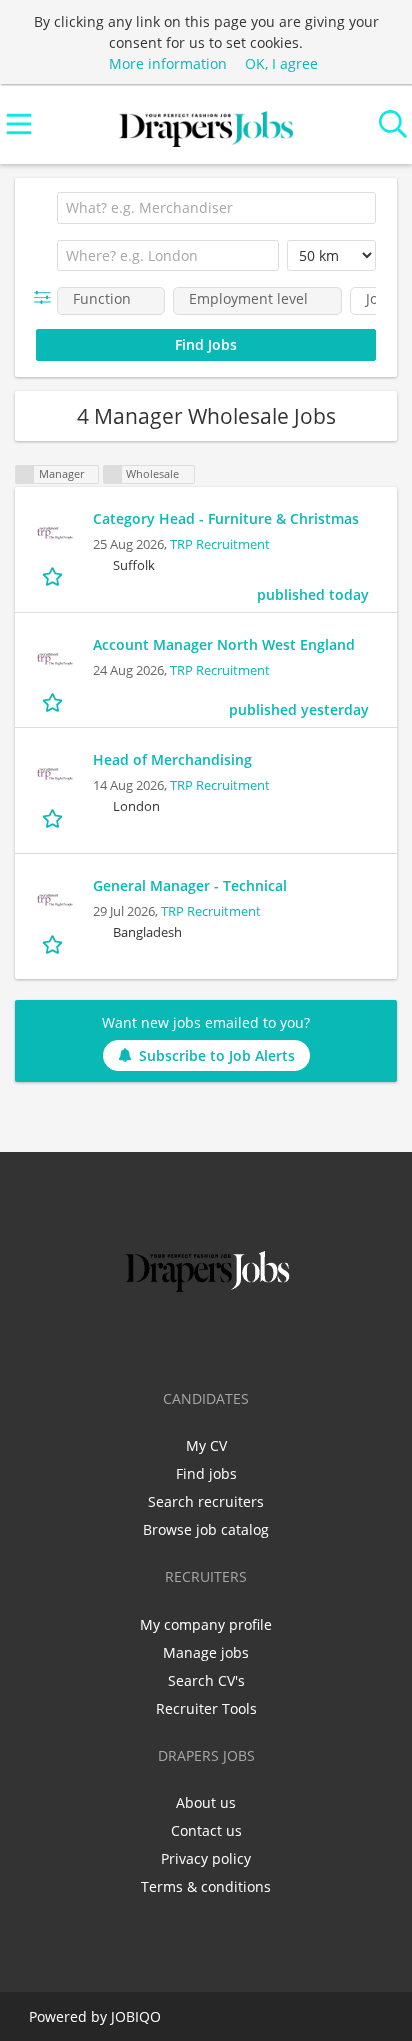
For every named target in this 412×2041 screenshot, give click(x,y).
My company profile (206, 1624)
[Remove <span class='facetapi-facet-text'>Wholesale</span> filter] (113, 474)
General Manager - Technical (190, 885)
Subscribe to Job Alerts (217, 1055)
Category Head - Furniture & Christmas (226, 518)
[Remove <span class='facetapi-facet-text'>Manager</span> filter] (25, 474)
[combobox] (216, 208)
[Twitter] (176, 1339)
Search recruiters (206, 1501)
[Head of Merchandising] (54, 774)
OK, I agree (281, 63)
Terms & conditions (206, 1886)
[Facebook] (143, 1339)
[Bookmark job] (54, 576)
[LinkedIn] (209, 1339)
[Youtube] (272, 1339)
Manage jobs (206, 1652)
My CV (206, 1445)
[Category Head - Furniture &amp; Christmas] (54, 533)
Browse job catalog (206, 1529)
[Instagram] (242, 1339)
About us (206, 1802)
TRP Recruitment (220, 544)
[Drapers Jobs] (206, 124)
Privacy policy (206, 1858)
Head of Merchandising (172, 759)
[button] (46, 297)
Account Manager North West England (224, 644)
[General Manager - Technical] (54, 900)
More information (168, 63)
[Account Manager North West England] (54, 659)
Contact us (206, 1830)
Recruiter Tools (206, 1708)
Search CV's (206, 1680)
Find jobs (206, 1473)
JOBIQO (136, 2016)
